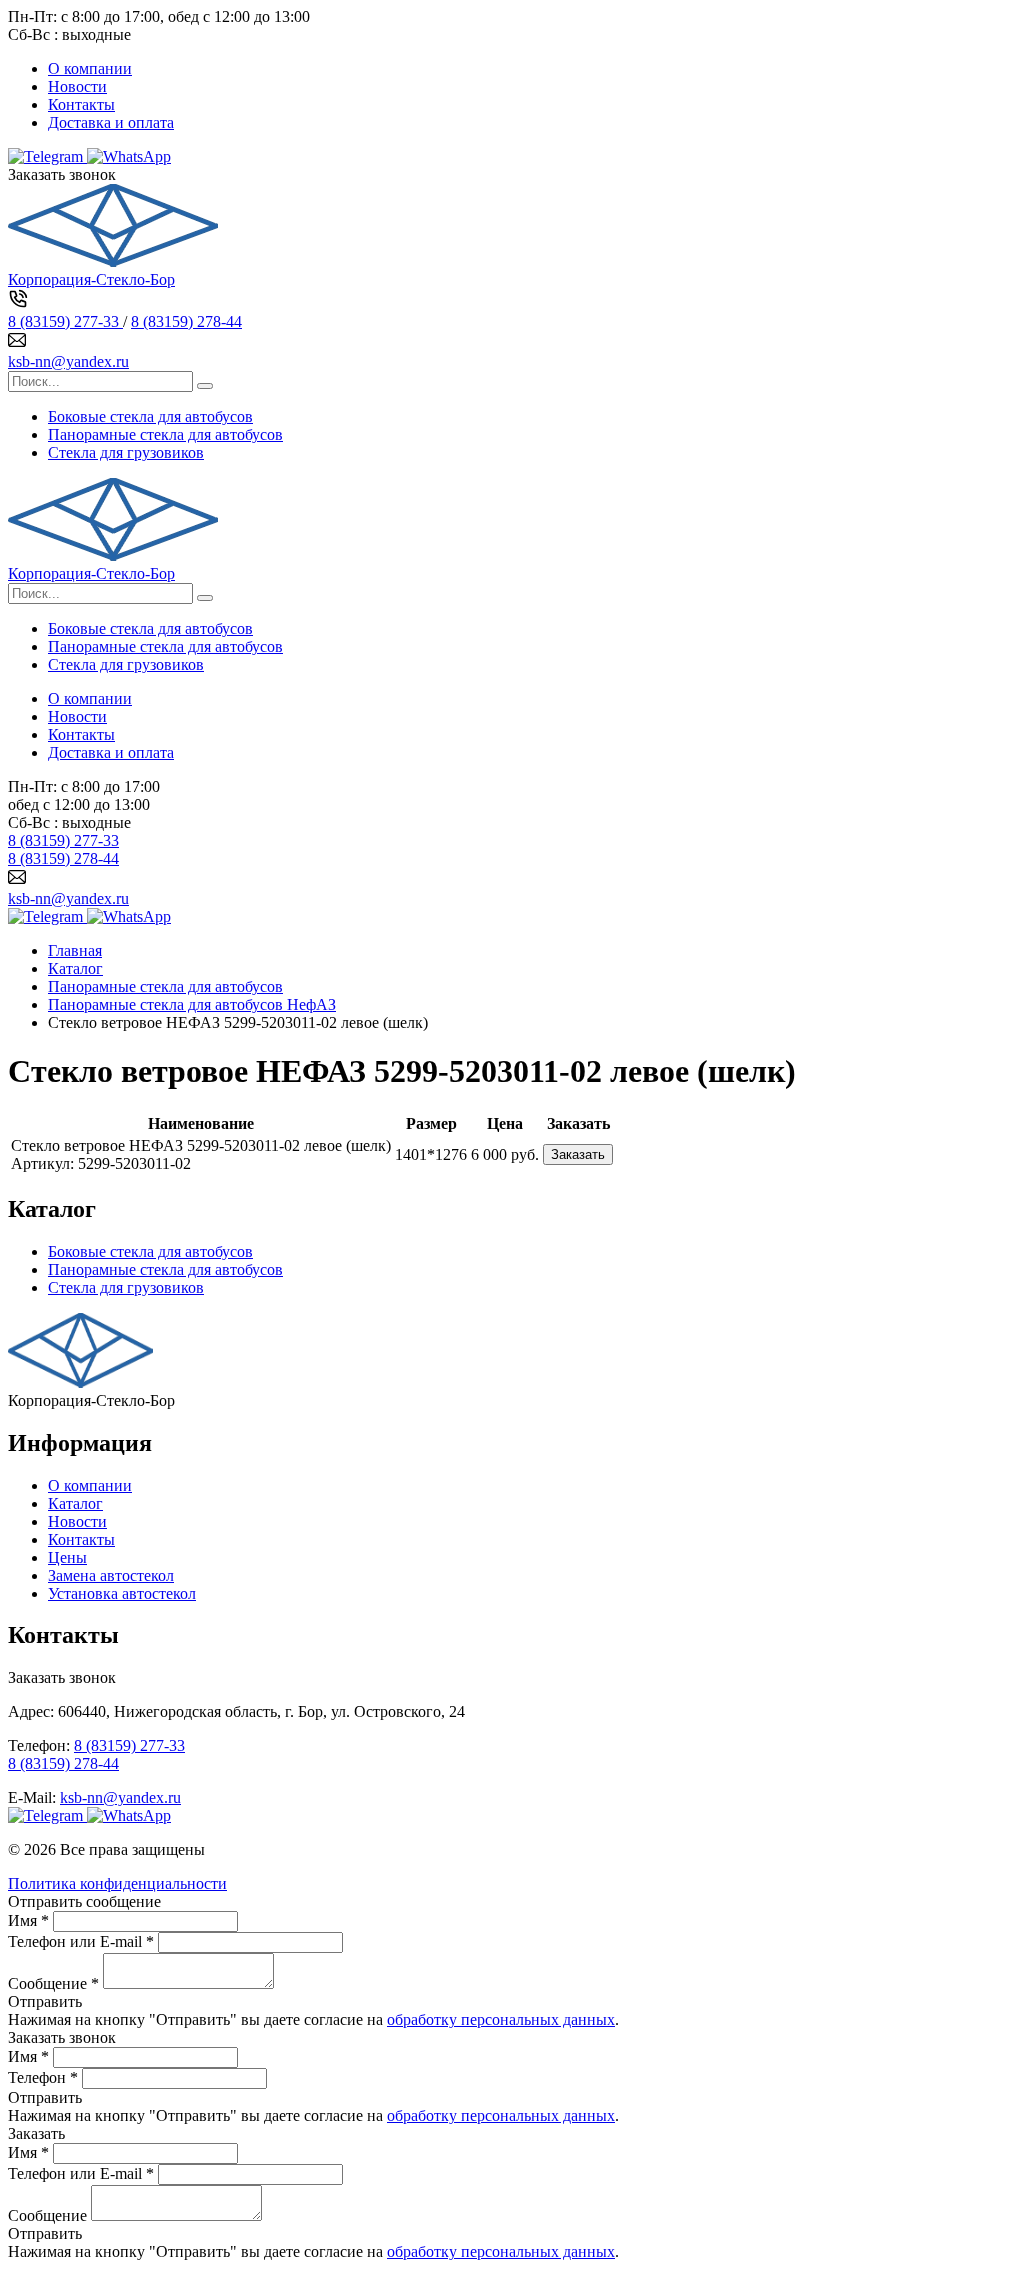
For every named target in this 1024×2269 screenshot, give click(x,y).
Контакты (81, 104)
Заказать (578, 1154)
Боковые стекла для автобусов (150, 416)
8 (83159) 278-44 (186, 321)
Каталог (75, 1503)
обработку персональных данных (501, 2019)
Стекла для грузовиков (126, 452)
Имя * (28, 1920)
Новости (77, 86)
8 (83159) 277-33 (65, 321)
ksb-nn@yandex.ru (68, 361)
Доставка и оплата (111, 122)
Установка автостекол (122, 1593)
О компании (90, 68)
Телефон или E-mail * (81, 1941)
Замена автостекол (111, 1575)
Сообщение (47, 2215)
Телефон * (43, 2077)
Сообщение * (53, 1983)
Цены (67, 1557)
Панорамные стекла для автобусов (165, 434)
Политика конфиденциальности (117, 1883)
